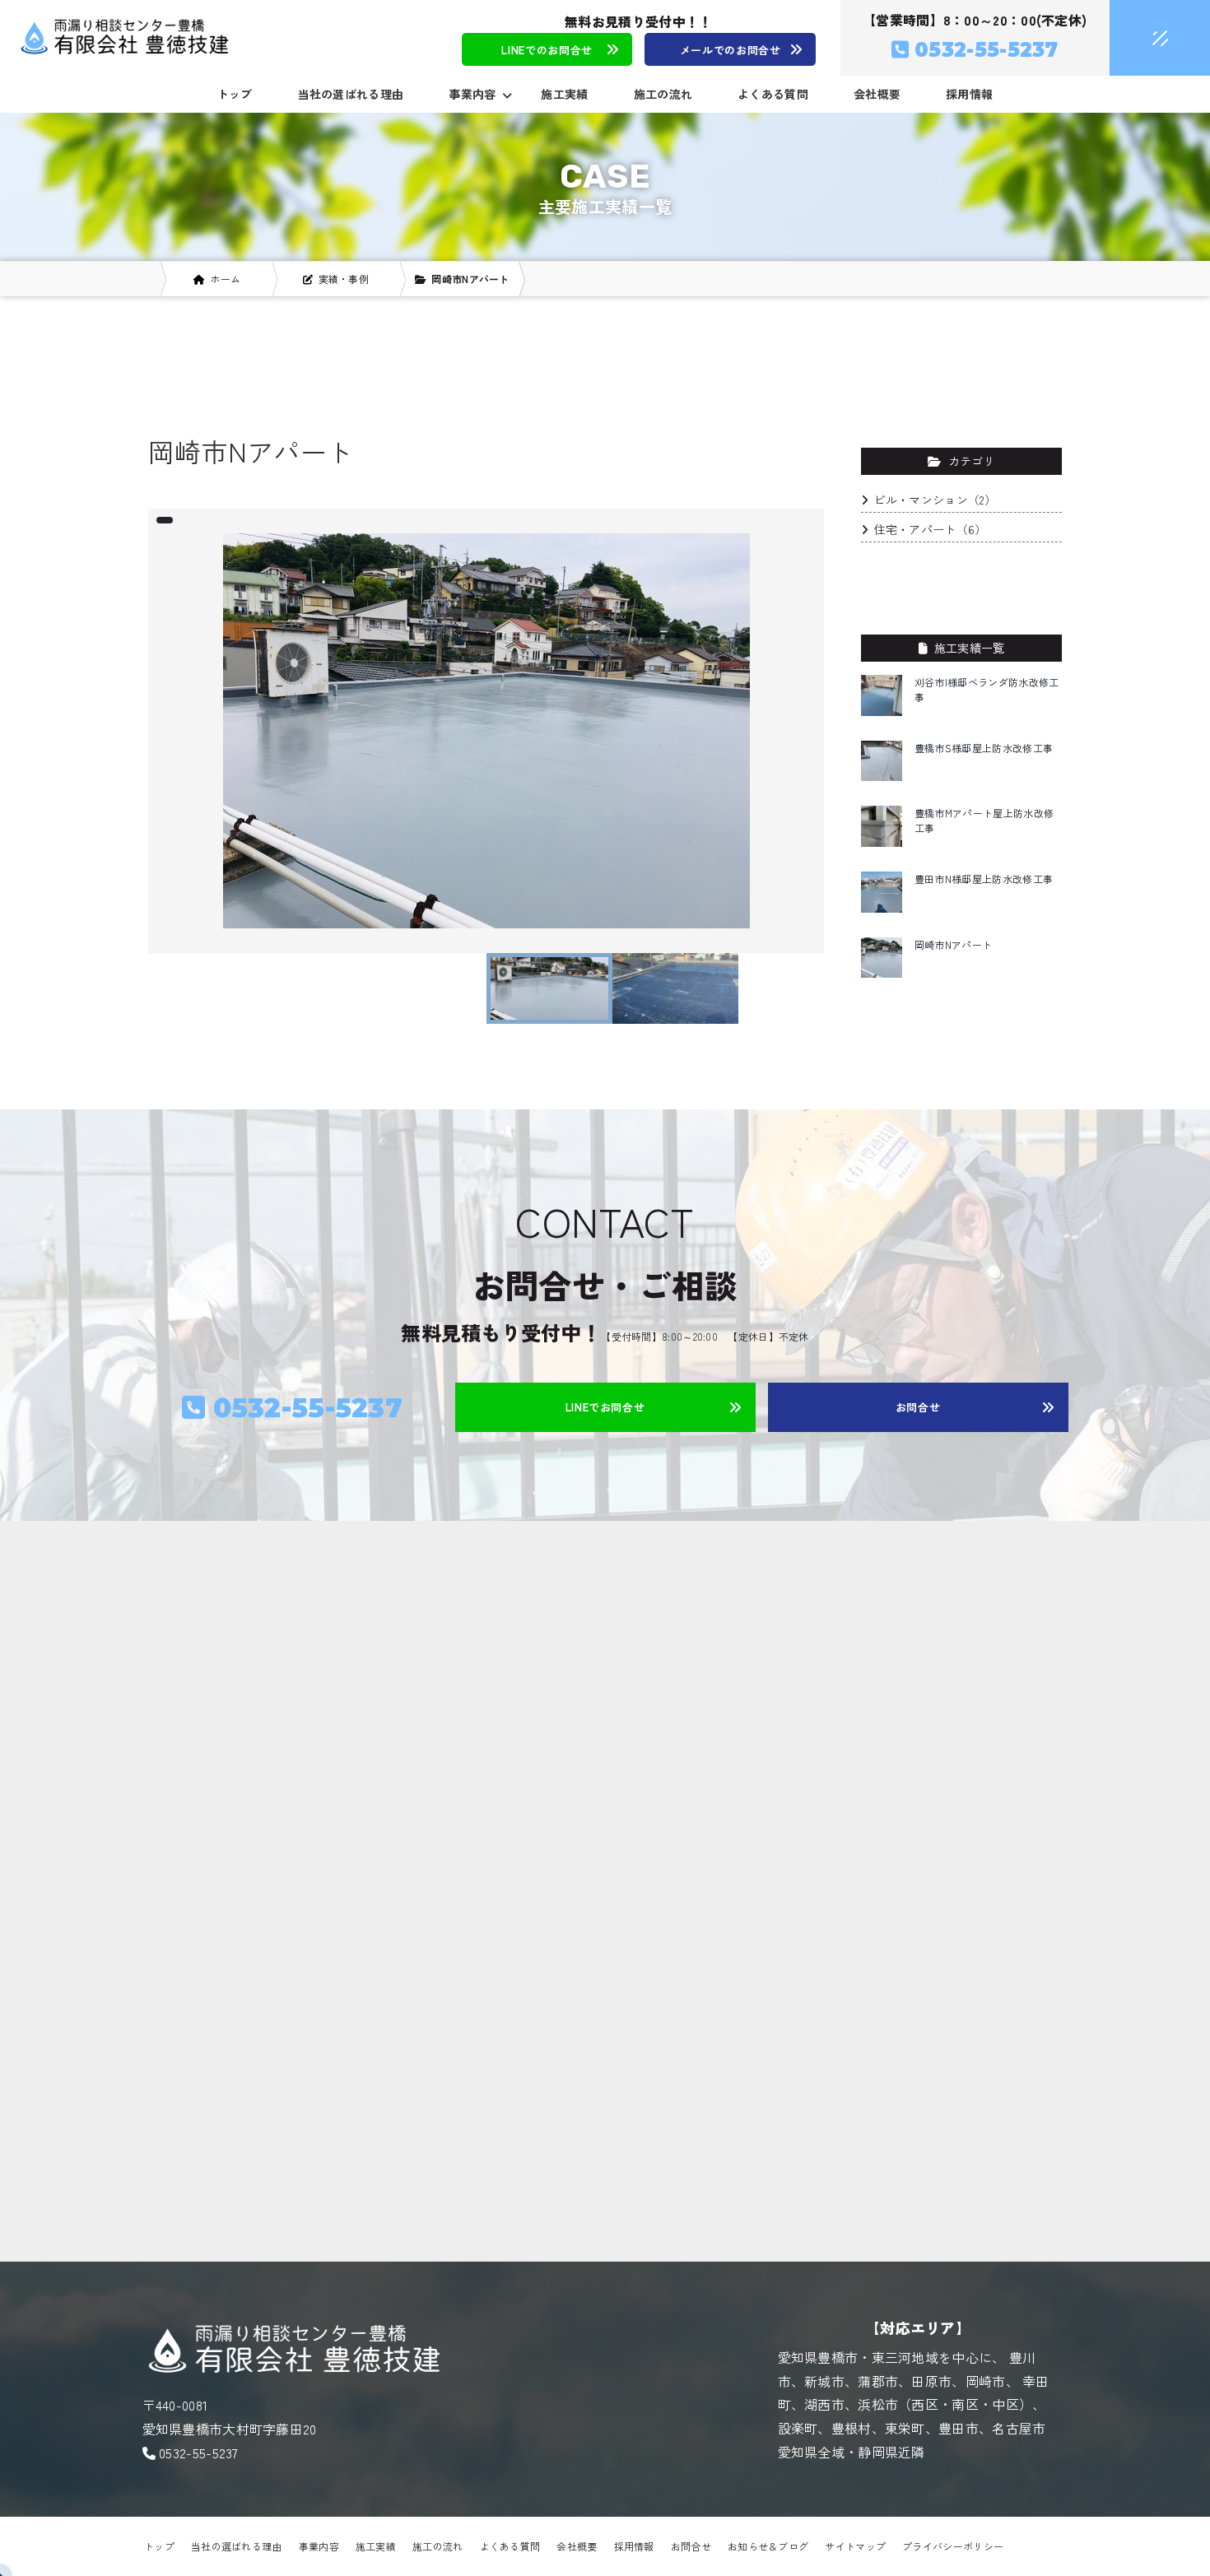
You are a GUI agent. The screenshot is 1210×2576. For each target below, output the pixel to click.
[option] (486, 731)
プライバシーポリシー (953, 2546)
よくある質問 (773, 94)
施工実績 (564, 94)
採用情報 (969, 94)
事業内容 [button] (472, 94)
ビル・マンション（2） (935, 500)
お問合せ (691, 2546)
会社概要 (877, 94)
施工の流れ (663, 94)
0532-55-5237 (199, 2453)
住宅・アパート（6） (931, 529)
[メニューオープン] (1135, 35)
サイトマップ (855, 2546)
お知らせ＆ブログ (768, 2546)
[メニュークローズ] (1140, 39)
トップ (235, 94)
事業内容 (319, 2546)
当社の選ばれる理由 (351, 94)
